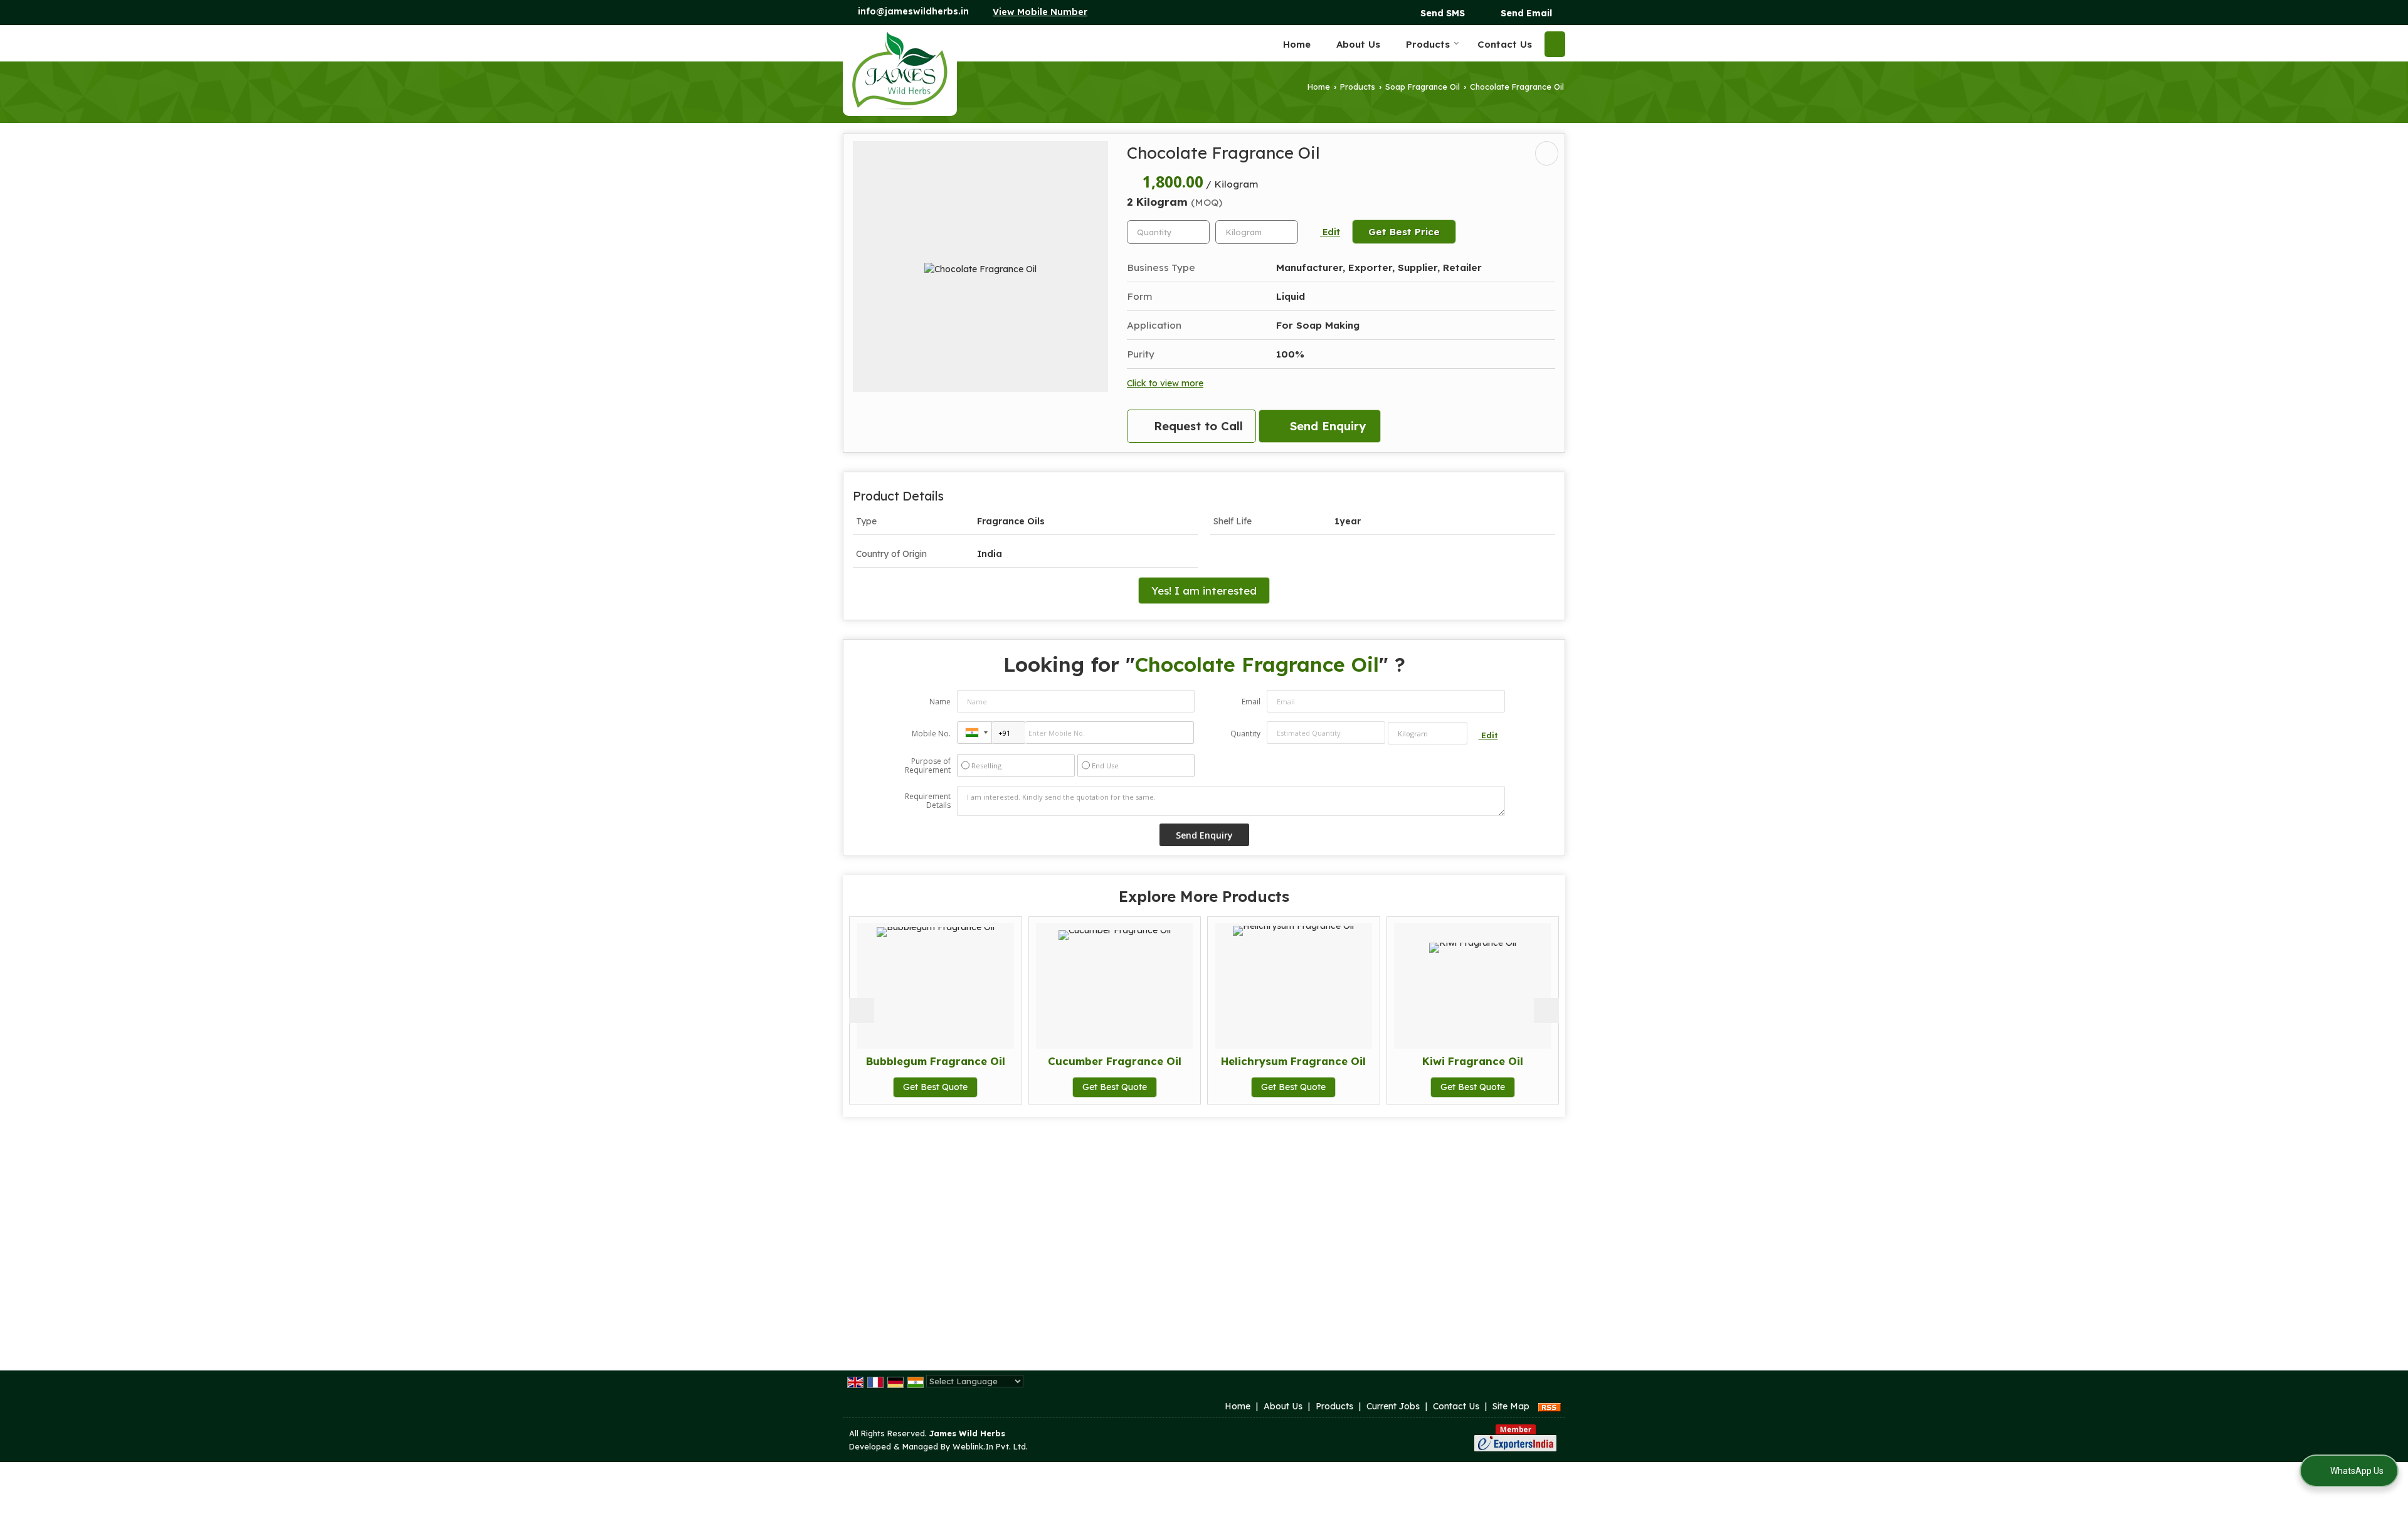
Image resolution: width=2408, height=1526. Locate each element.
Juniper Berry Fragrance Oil (1494, 1061)
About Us (1358, 44)
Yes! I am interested (1204, 591)
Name (940, 702)
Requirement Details (928, 801)
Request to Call (1196, 426)
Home (1297, 44)
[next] (1546, 1010)
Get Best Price (1404, 232)
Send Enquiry (1326, 426)
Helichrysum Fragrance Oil (1136, 1061)
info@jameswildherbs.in (913, 11)
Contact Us (1505, 44)
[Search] (1555, 44)
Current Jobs (1393, 1406)
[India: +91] (974, 733)
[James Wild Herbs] (900, 71)
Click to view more (1165, 383)
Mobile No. (931, 734)
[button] (1040, 12)
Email (1251, 702)
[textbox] (1257, 232)
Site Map (1511, 1406)
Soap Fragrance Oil (1423, 87)
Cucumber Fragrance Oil (957, 1061)
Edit (1330, 232)
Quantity (1245, 734)
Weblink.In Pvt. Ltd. (990, 1446)
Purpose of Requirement (928, 766)
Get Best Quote (957, 1087)
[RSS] (1550, 1406)
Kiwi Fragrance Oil (1315, 1061)
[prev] (862, 1010)
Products (1428, 44)
